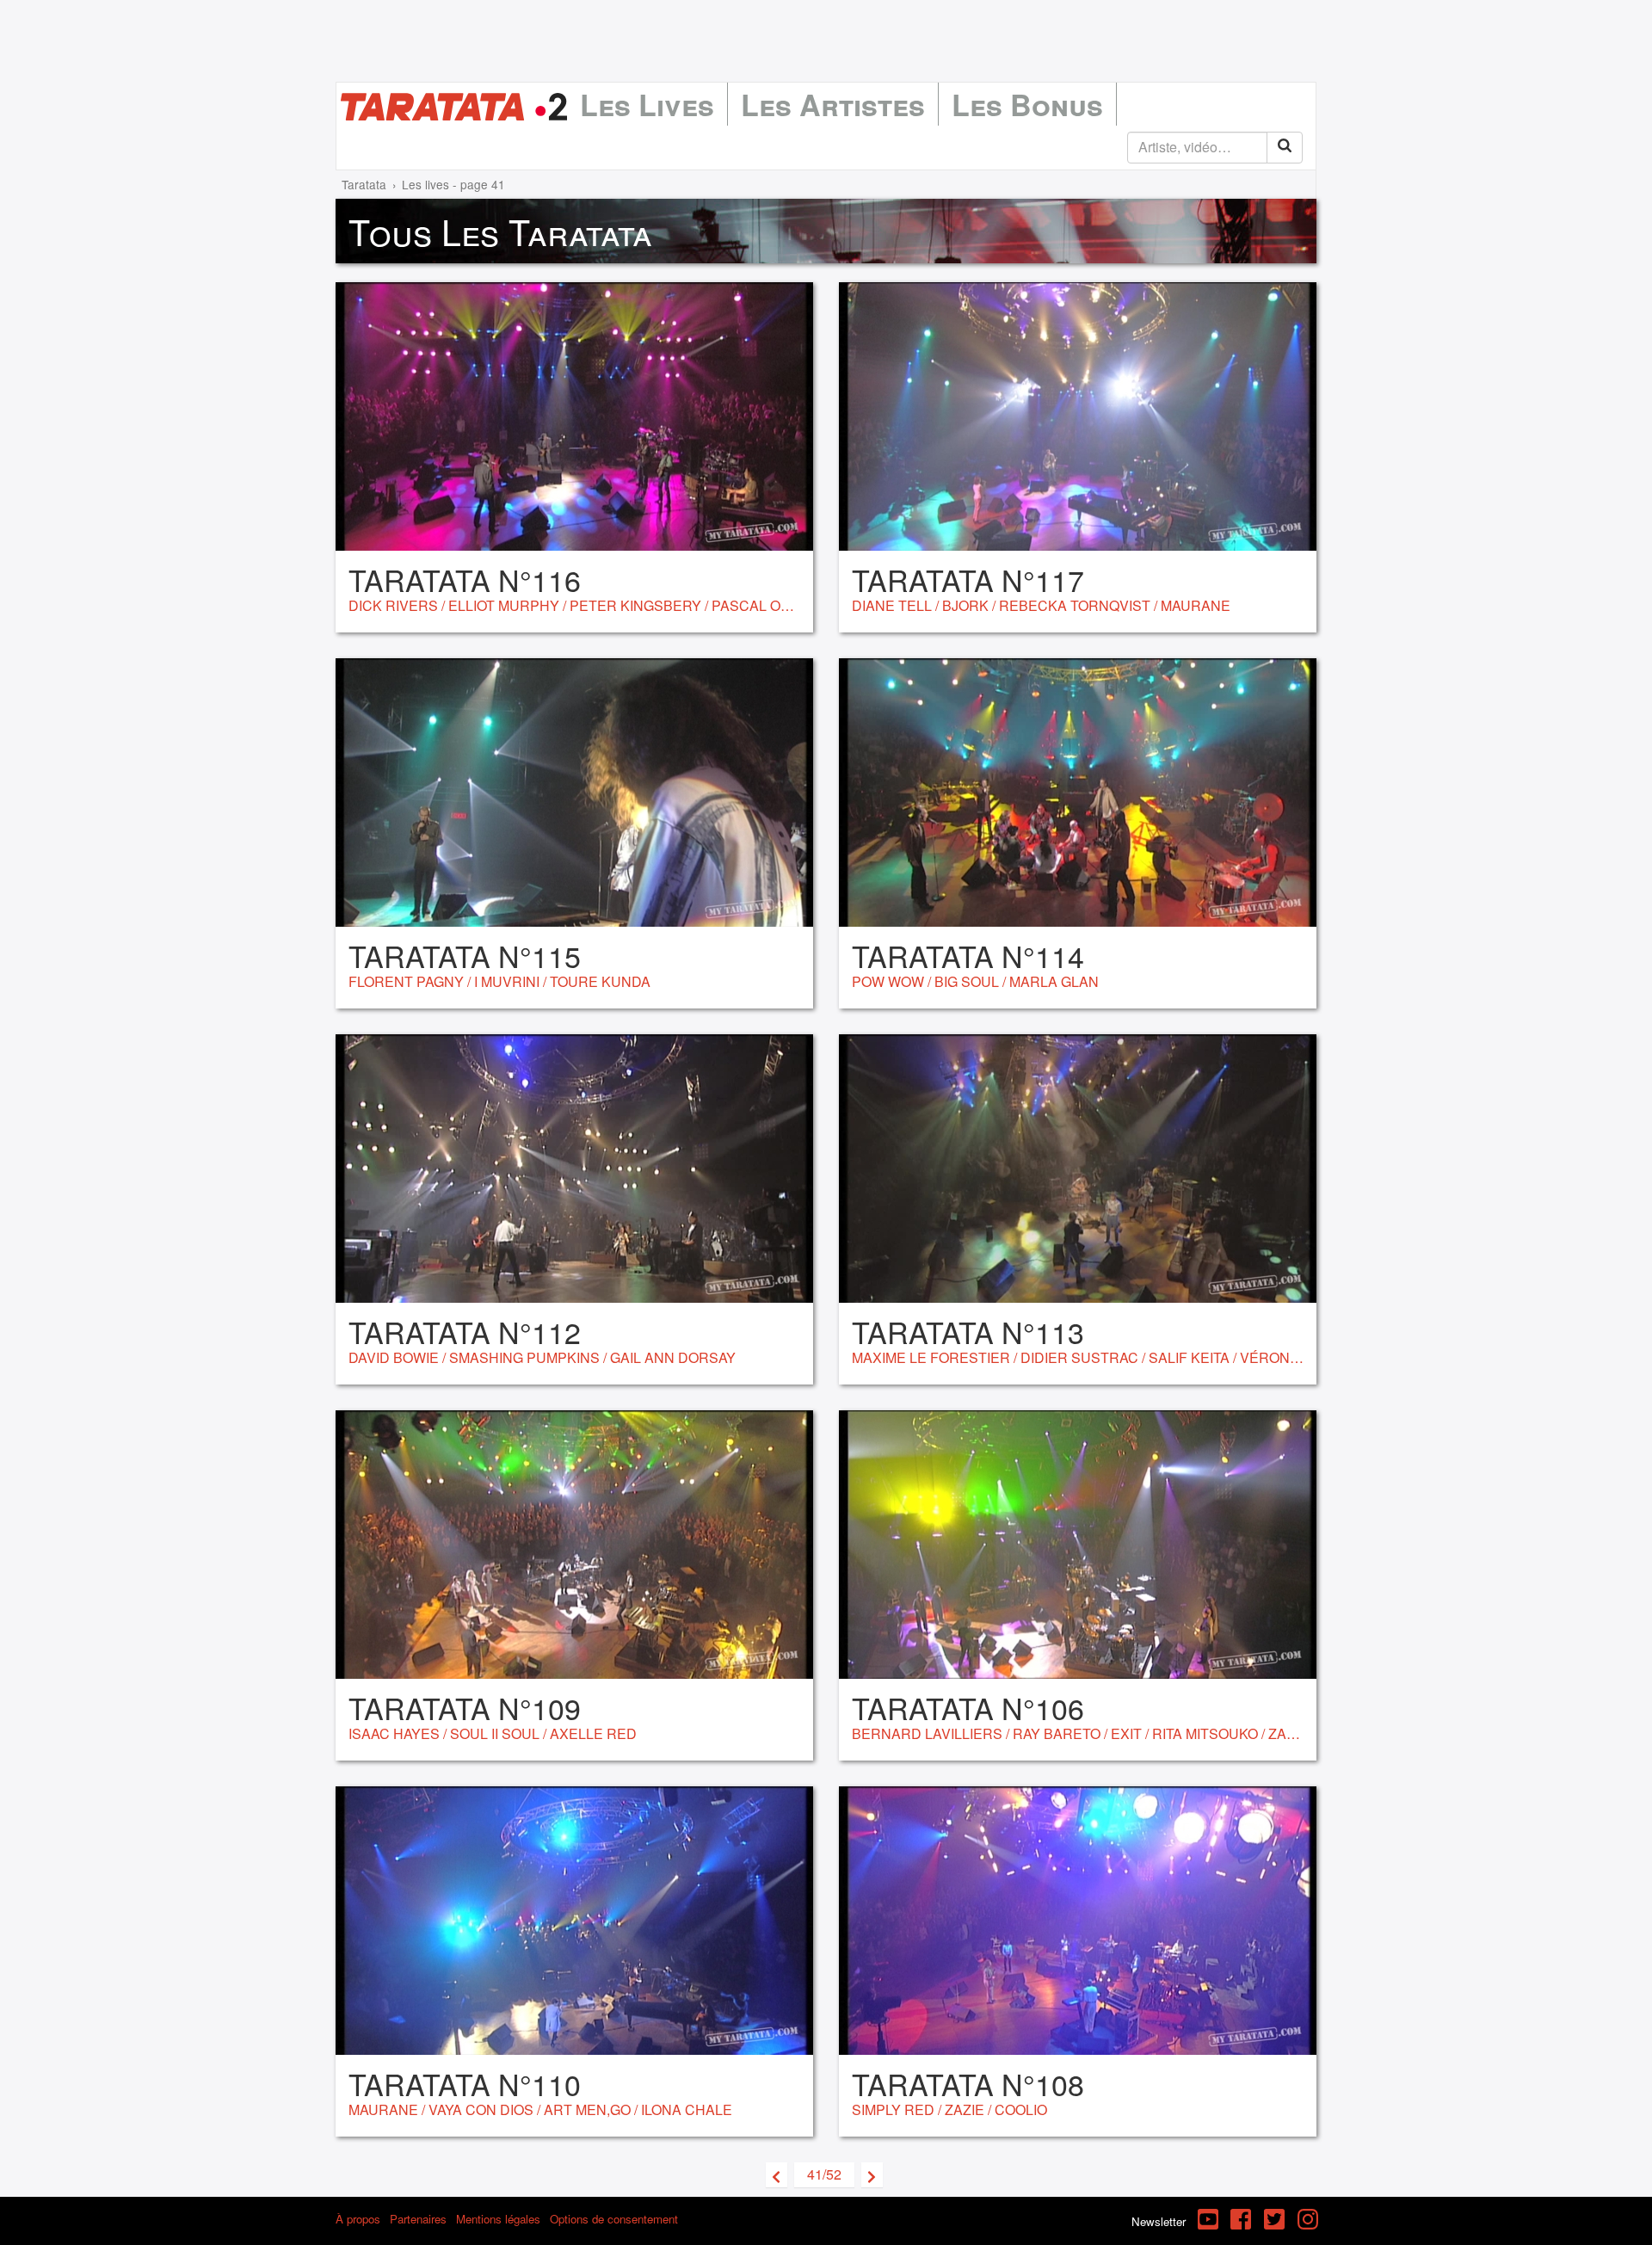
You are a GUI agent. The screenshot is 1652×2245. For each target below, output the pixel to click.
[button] (824, 2175)
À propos (358, 2219)
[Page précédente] (777, 2175)
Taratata (364, 184)
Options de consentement (614, 2219)
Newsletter (1159, 2221)
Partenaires (418, 2219)
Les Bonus (1027, 104)
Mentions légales (498, 2219)
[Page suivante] (872, 2175)
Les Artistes (833, 104)
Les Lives (647, 104)
